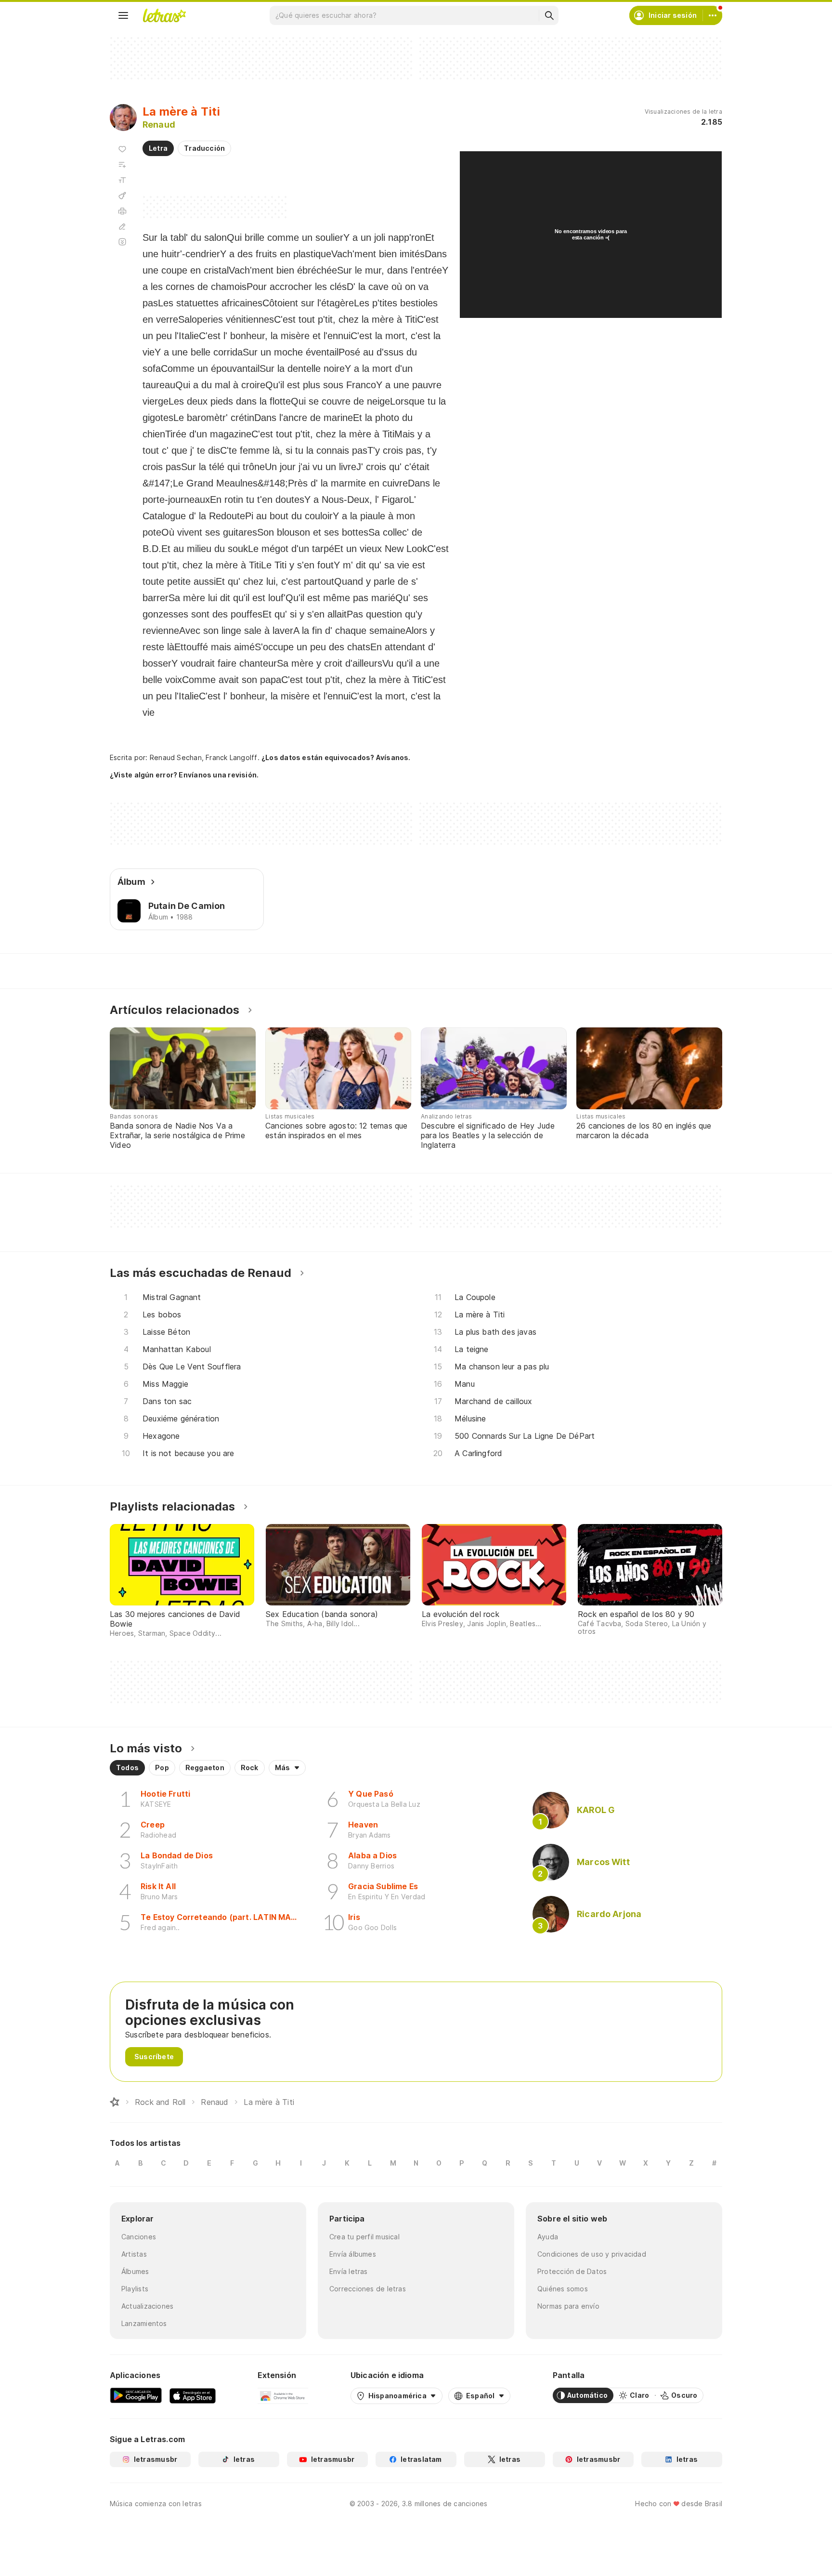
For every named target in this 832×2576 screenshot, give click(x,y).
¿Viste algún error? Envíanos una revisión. (184, 775)
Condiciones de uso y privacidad (592, 2254)
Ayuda (548, 2237)
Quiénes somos (563, 2289)
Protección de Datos (572, 2271)
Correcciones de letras (368, 2289)
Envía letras (349, 2271)
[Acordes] (122, 196)
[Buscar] (549, 15)
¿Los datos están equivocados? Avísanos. (336, 757)
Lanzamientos (144, 2323)
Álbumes (135, 2271)
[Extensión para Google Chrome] (283, 2395)
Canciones (139, 2237)
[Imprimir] (122, 211)
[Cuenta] (713, 15)
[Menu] (123, 15)
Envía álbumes (353, 2254)
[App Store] (193, 2395)
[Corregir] (122, 226)
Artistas (134, 2254)
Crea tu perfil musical (364, 2237)
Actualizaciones (147, 2306)
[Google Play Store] (136, 2395)
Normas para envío (568, 2306)
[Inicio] (115, 2102)
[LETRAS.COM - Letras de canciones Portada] (164, 15)
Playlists (135, 2289)
